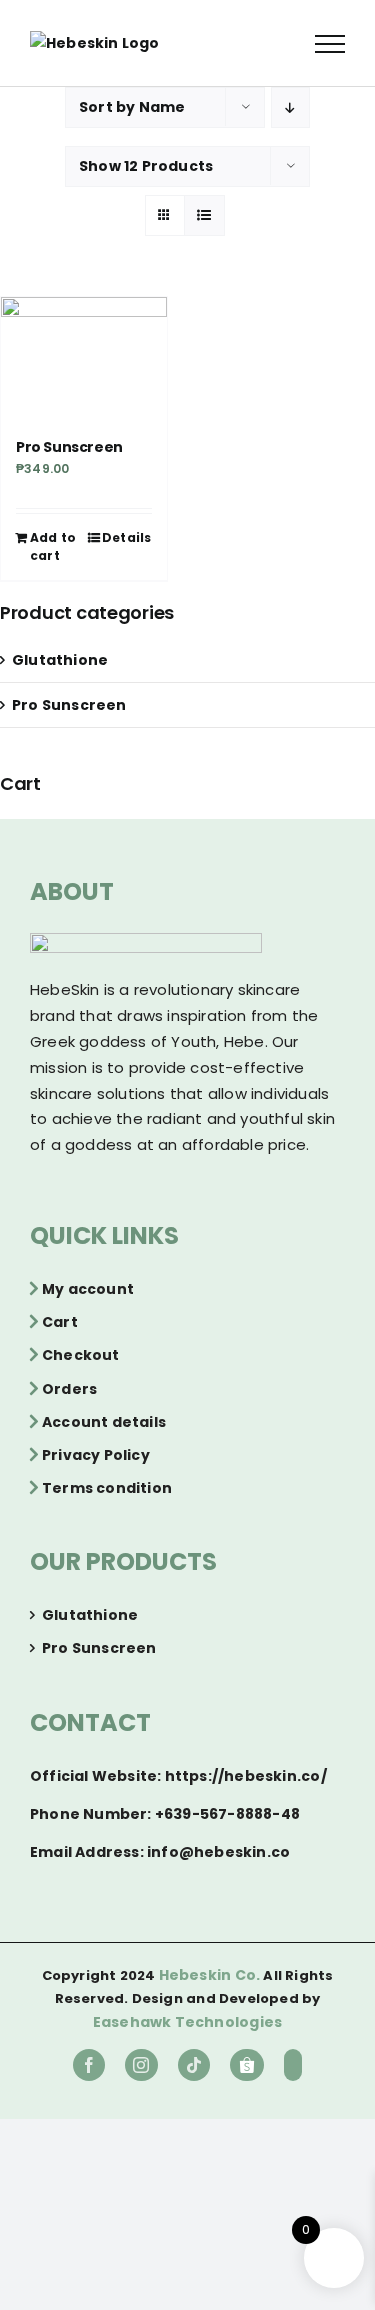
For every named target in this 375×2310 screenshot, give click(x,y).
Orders (69, 1389)
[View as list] (204, 215)
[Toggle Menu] (330, 44)
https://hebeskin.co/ (246, 1776)
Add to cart (53, 546)
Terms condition (107, 1488)
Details (126, 537)
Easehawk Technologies (187, 2022)
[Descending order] (290, 107)
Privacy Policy (96, 1455)
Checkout (81, 1355)
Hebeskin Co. (209, 1975)
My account (88, 1289)
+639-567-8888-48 (227, 1814)
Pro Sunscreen (69, 447)
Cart (60, 1322)
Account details (104, 1422)
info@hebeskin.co (218, 1852)
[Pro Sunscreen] (84, 352)
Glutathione (60, 660)
